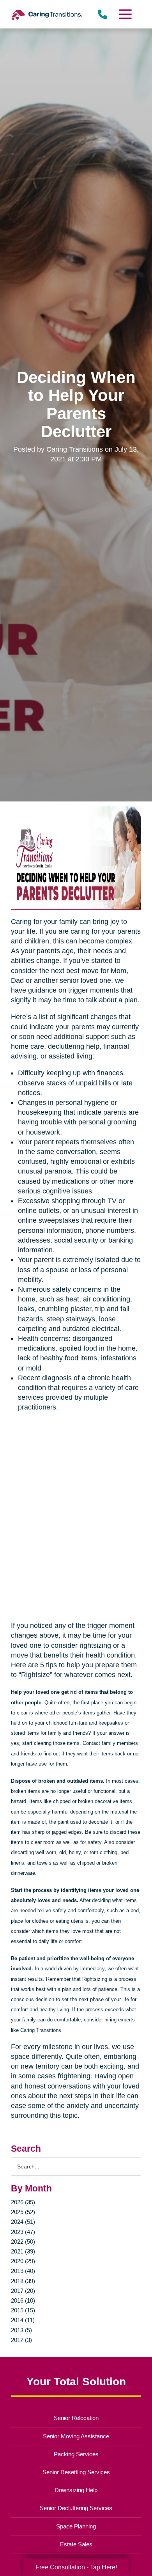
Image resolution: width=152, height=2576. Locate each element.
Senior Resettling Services (76, 2472)
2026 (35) (23, 2202)
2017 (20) (23, 2291)
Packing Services (76, 2454)
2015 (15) (23, 2310)
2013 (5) (21, 2330)
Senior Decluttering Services (76, 2508)
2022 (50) (23, 2242)
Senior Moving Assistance (76, 2436)
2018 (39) (23, 2281)
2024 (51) (23, 2222)
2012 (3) (21, 2340)
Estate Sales (76, 2544)
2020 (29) (23, 2261)
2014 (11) (23, 2320)
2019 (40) (23, 2271)
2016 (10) (23, 2300)
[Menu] (125, 14)
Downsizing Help (76, 2490)
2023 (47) (23, 2232)
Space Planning (76, 2526)
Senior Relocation (76, 2418)
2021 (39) (23, 2251)
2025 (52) (23, 2212)
